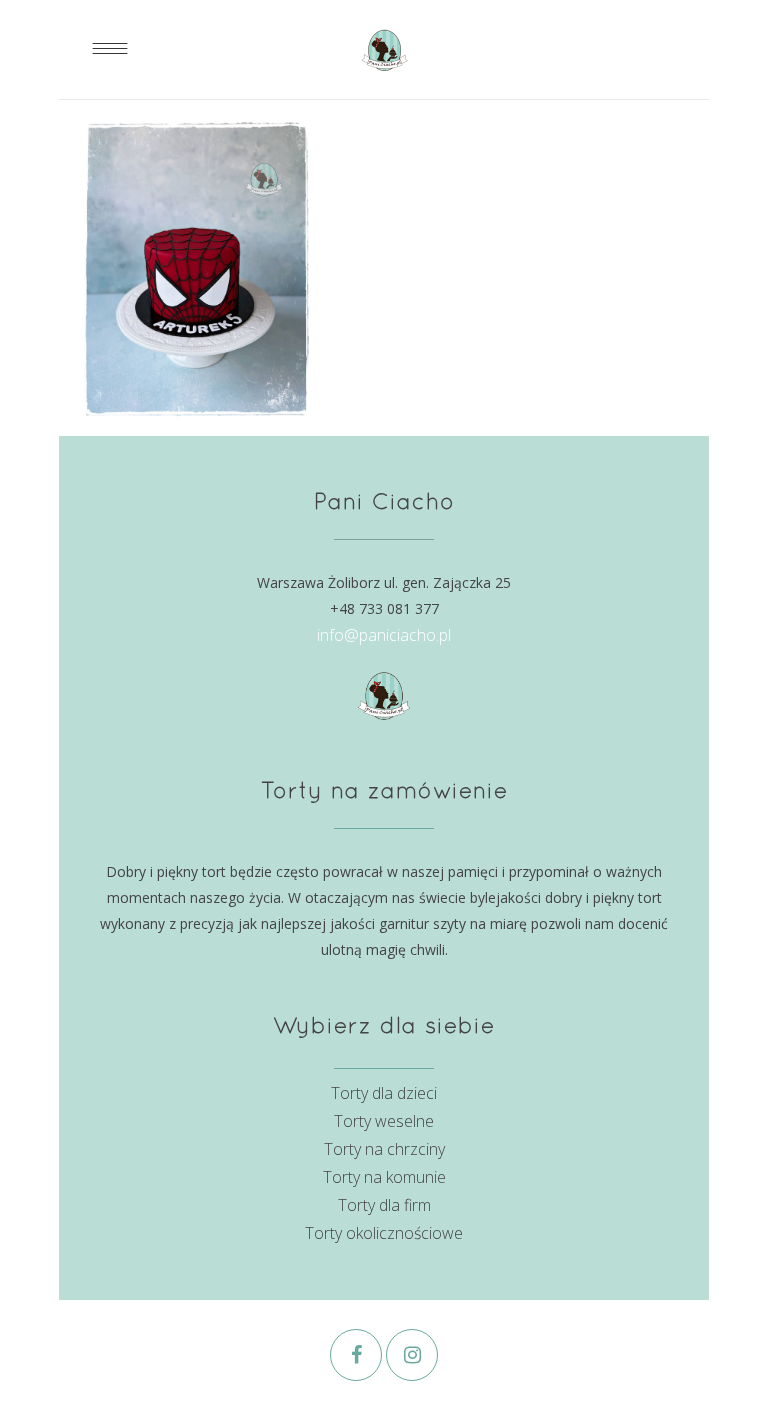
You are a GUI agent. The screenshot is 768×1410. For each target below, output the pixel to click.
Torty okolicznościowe (384, 1233)
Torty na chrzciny (384, 1149)
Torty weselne (384, 1121)
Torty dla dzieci (384, 1093)
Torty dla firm (384, 1205)
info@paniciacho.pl (384, 635)
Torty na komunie (384, 1177)
